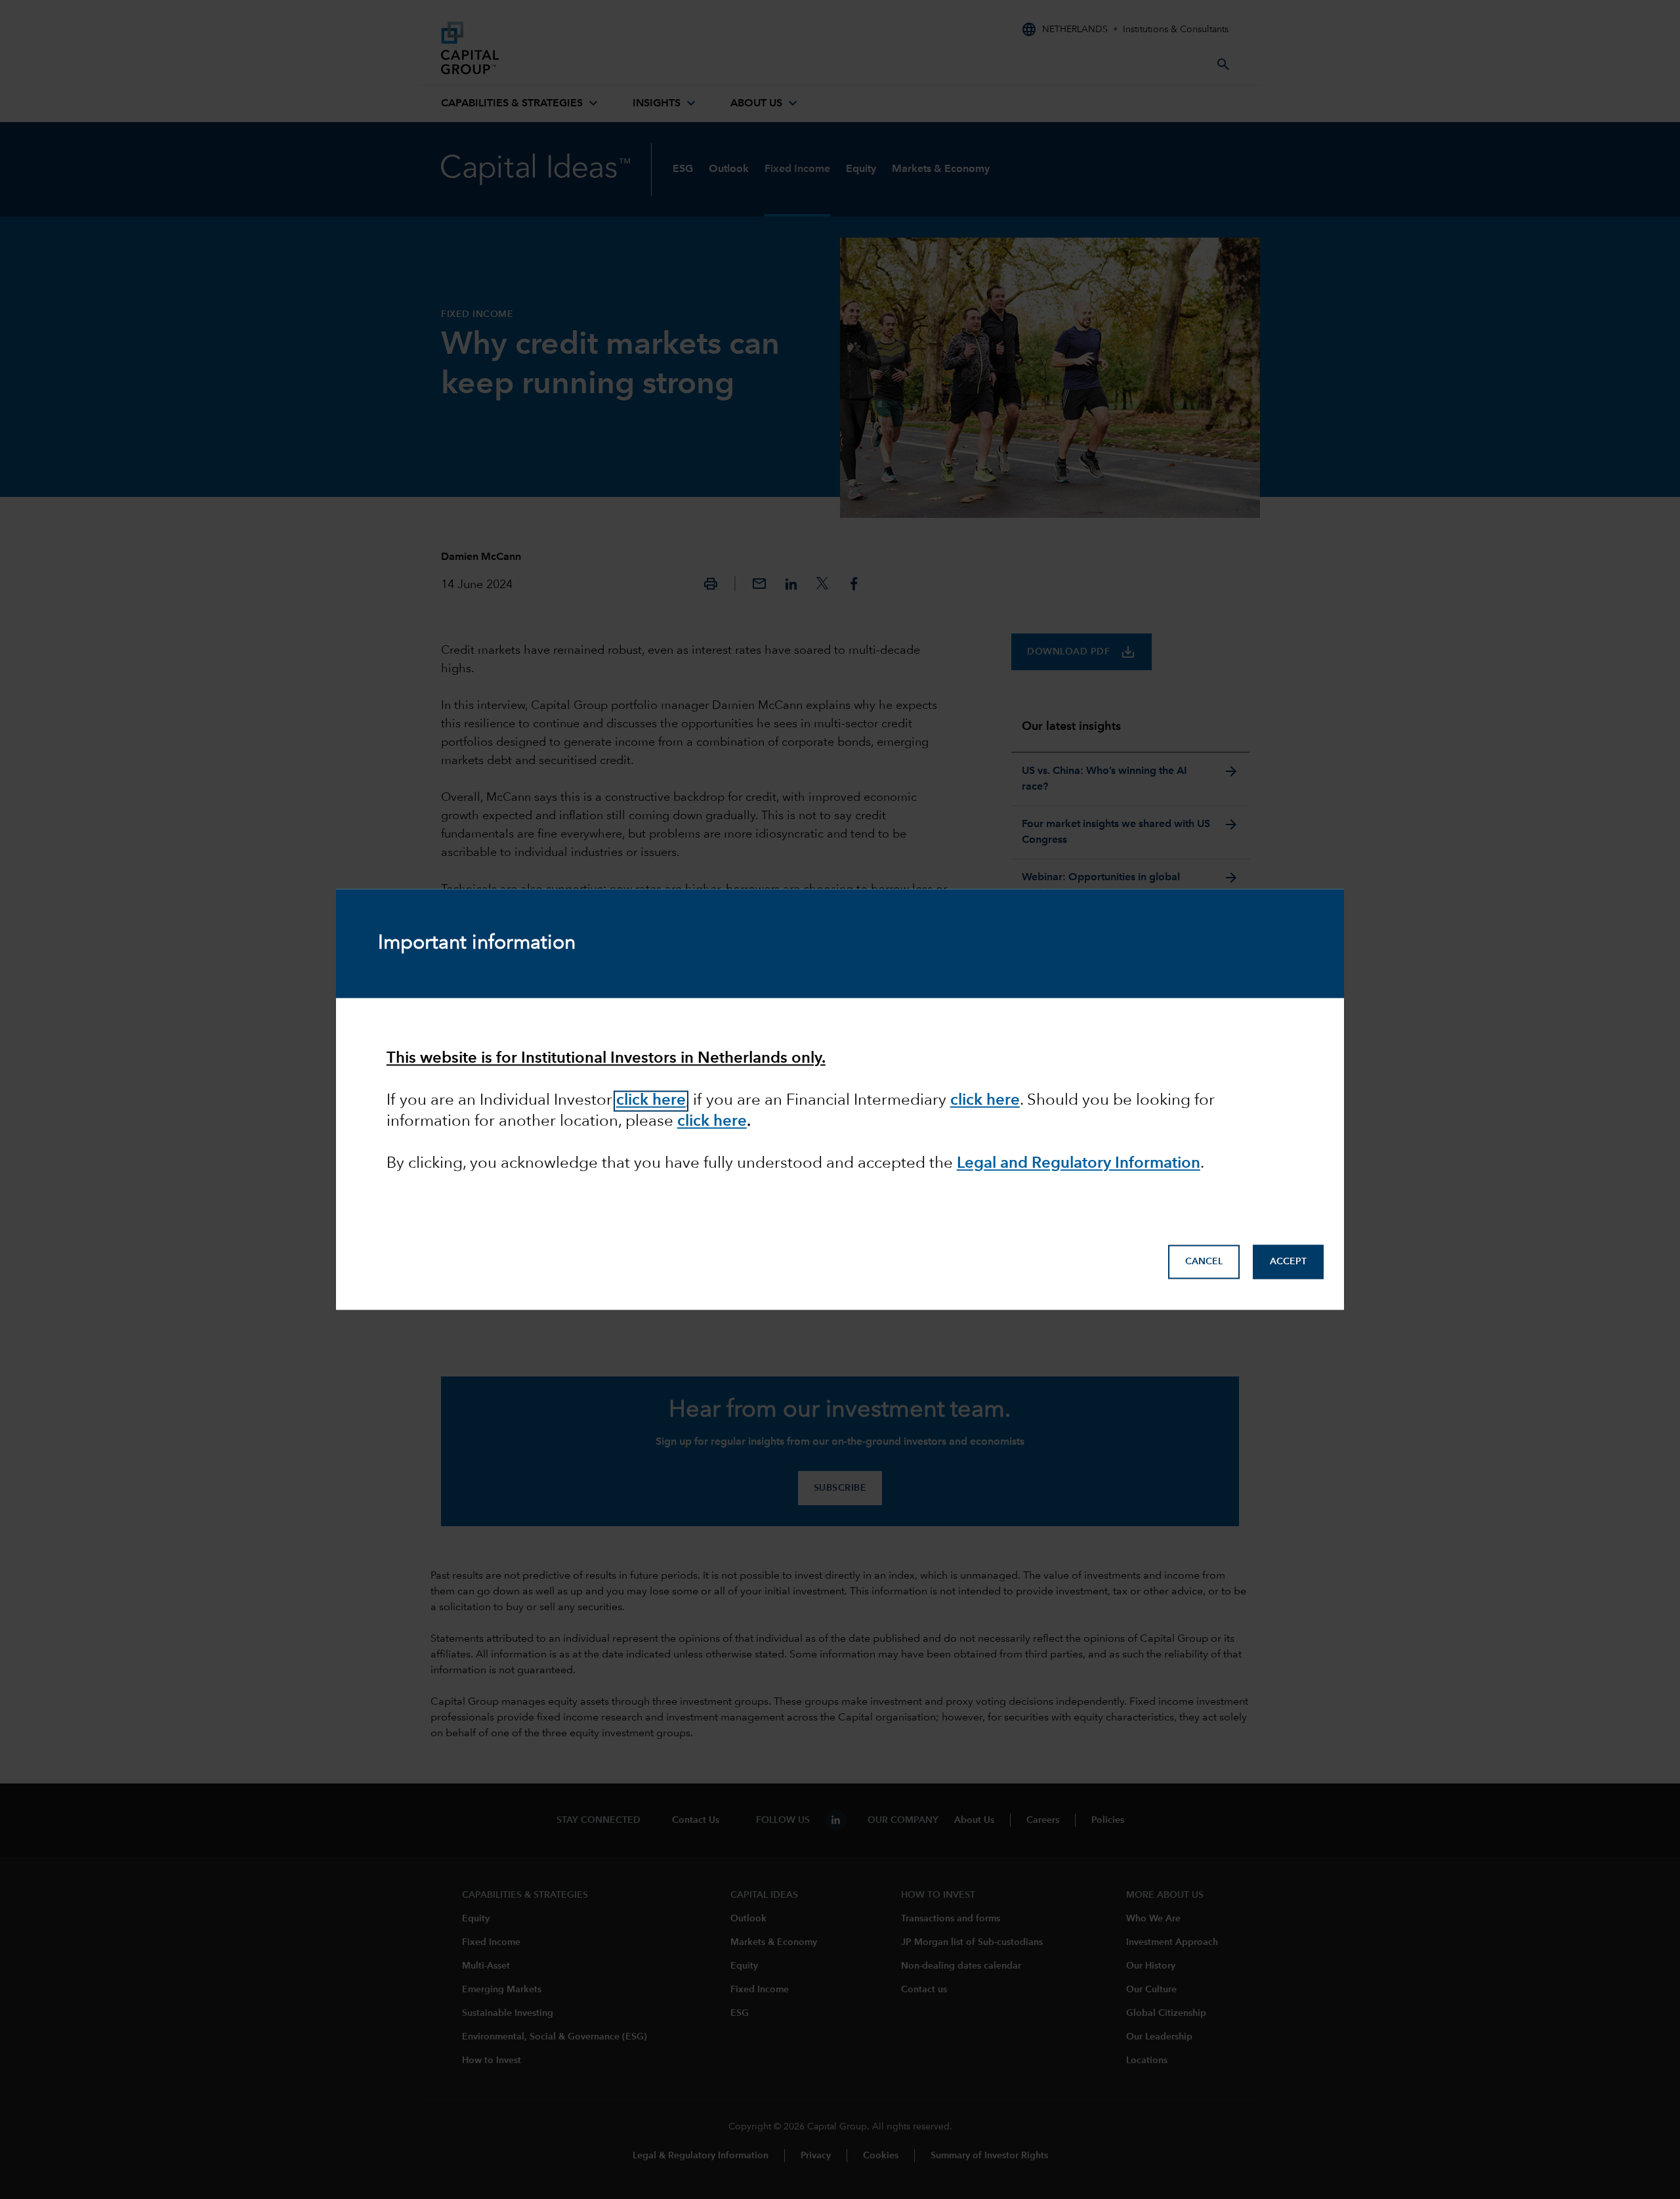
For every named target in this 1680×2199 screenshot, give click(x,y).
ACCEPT (1288, 1262)
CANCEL (1204, 1262)
